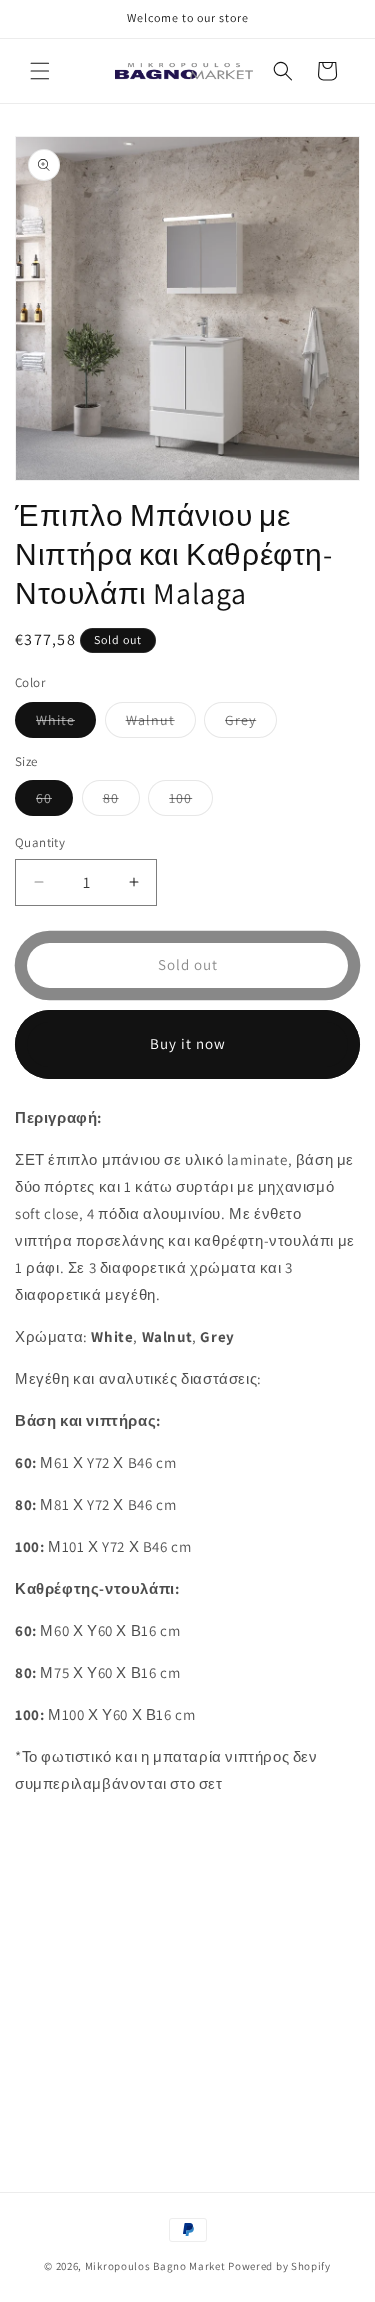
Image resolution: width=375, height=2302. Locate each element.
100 (191, 802)
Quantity (40, 842)
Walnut (161, 724)
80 (121, 802)
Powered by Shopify (279, 2266)
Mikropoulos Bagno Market (155, 2266)
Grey (251, 724)
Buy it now (188, 1043)
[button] (40, 71)
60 (54, 802)
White (66, 724)
